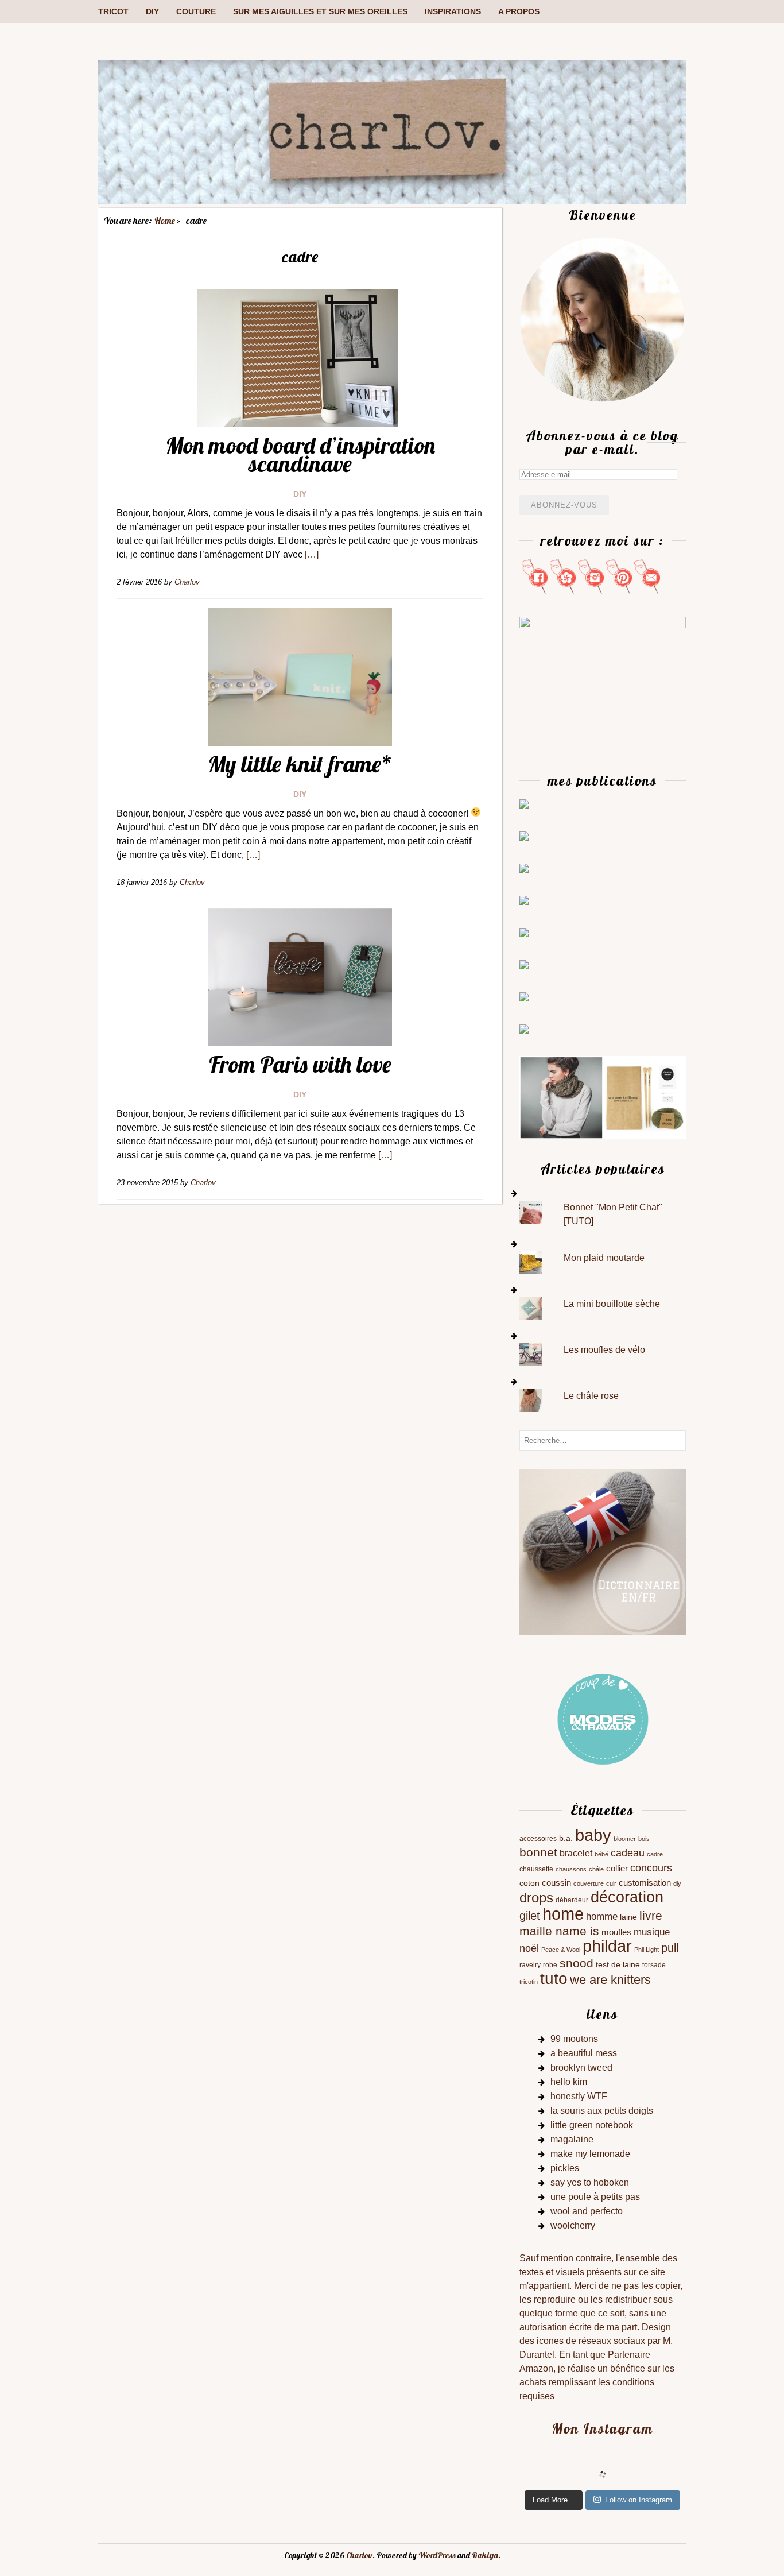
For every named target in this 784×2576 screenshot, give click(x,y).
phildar (607, 1946)
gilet (530, 1916)
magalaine (572, 2139)
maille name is (559, 1931)
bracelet (576, 1853)
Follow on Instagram (639, 2500)
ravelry (530, 1965)
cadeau (628, 1853)
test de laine (618, 1965)
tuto (554, 1979)
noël (529, 1948)
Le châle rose (591, 1396)
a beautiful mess (584, 2053)
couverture (589, 1883)
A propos (519, 11)
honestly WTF (579, 2096)
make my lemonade (590, 2154)
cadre (655, 1854)
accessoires (538, 1839)
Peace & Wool (561, 1950)
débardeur (572, 1900)
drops (536, 1898)
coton (529, 1883)
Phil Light (647, 1950)
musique (652, 1932)
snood (577, 1963)
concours (651, 1868)
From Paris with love (300, 1064)
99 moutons (574, 2039)
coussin (556, 1883)
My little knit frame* (300, 764)
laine (628, 1917)
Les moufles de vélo (604, 1350)
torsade (654, 1965)
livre (651, 1915)
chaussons (571, 1869)
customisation (645, 1883)
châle (596, 1869)
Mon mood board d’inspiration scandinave (300, 454)
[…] (312, 554)
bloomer (625, 1839)
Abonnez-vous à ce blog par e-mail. (602, 442)
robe (550, 1965)
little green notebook (592, 2125)
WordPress (437, 2555)
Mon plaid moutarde (604, 1258)
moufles (616, 1932)
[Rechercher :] (603, 1440)
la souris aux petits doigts (602, 2111)
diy (677, 1883)
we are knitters (610, 1980)
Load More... (554, 2500)
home (563, 1914)
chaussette (536, 1869)
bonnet (538, 1852)
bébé (601, 1854)
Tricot (113, 11)
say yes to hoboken (590, 2182)
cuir (611, 1883)
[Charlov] (392, 201)
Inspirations (453, 11)
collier (617, 1869)
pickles (565, 2168)
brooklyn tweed (581, 2068)
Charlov (359, 2555)
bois (644, 1839)
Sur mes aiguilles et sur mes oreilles (320, 11)
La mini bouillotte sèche (612, 1304)
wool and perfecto (587, 2211)
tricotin (529, 1982)
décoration (627, 1897)
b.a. (566, 1838)
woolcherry (573, 2225)
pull (670, 1948)
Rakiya (485, 2555)
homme (602, 1916)
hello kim (569, 2082)
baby (593, 1835)
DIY (152, 11)
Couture (196, 11)
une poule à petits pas (595, 2197)
